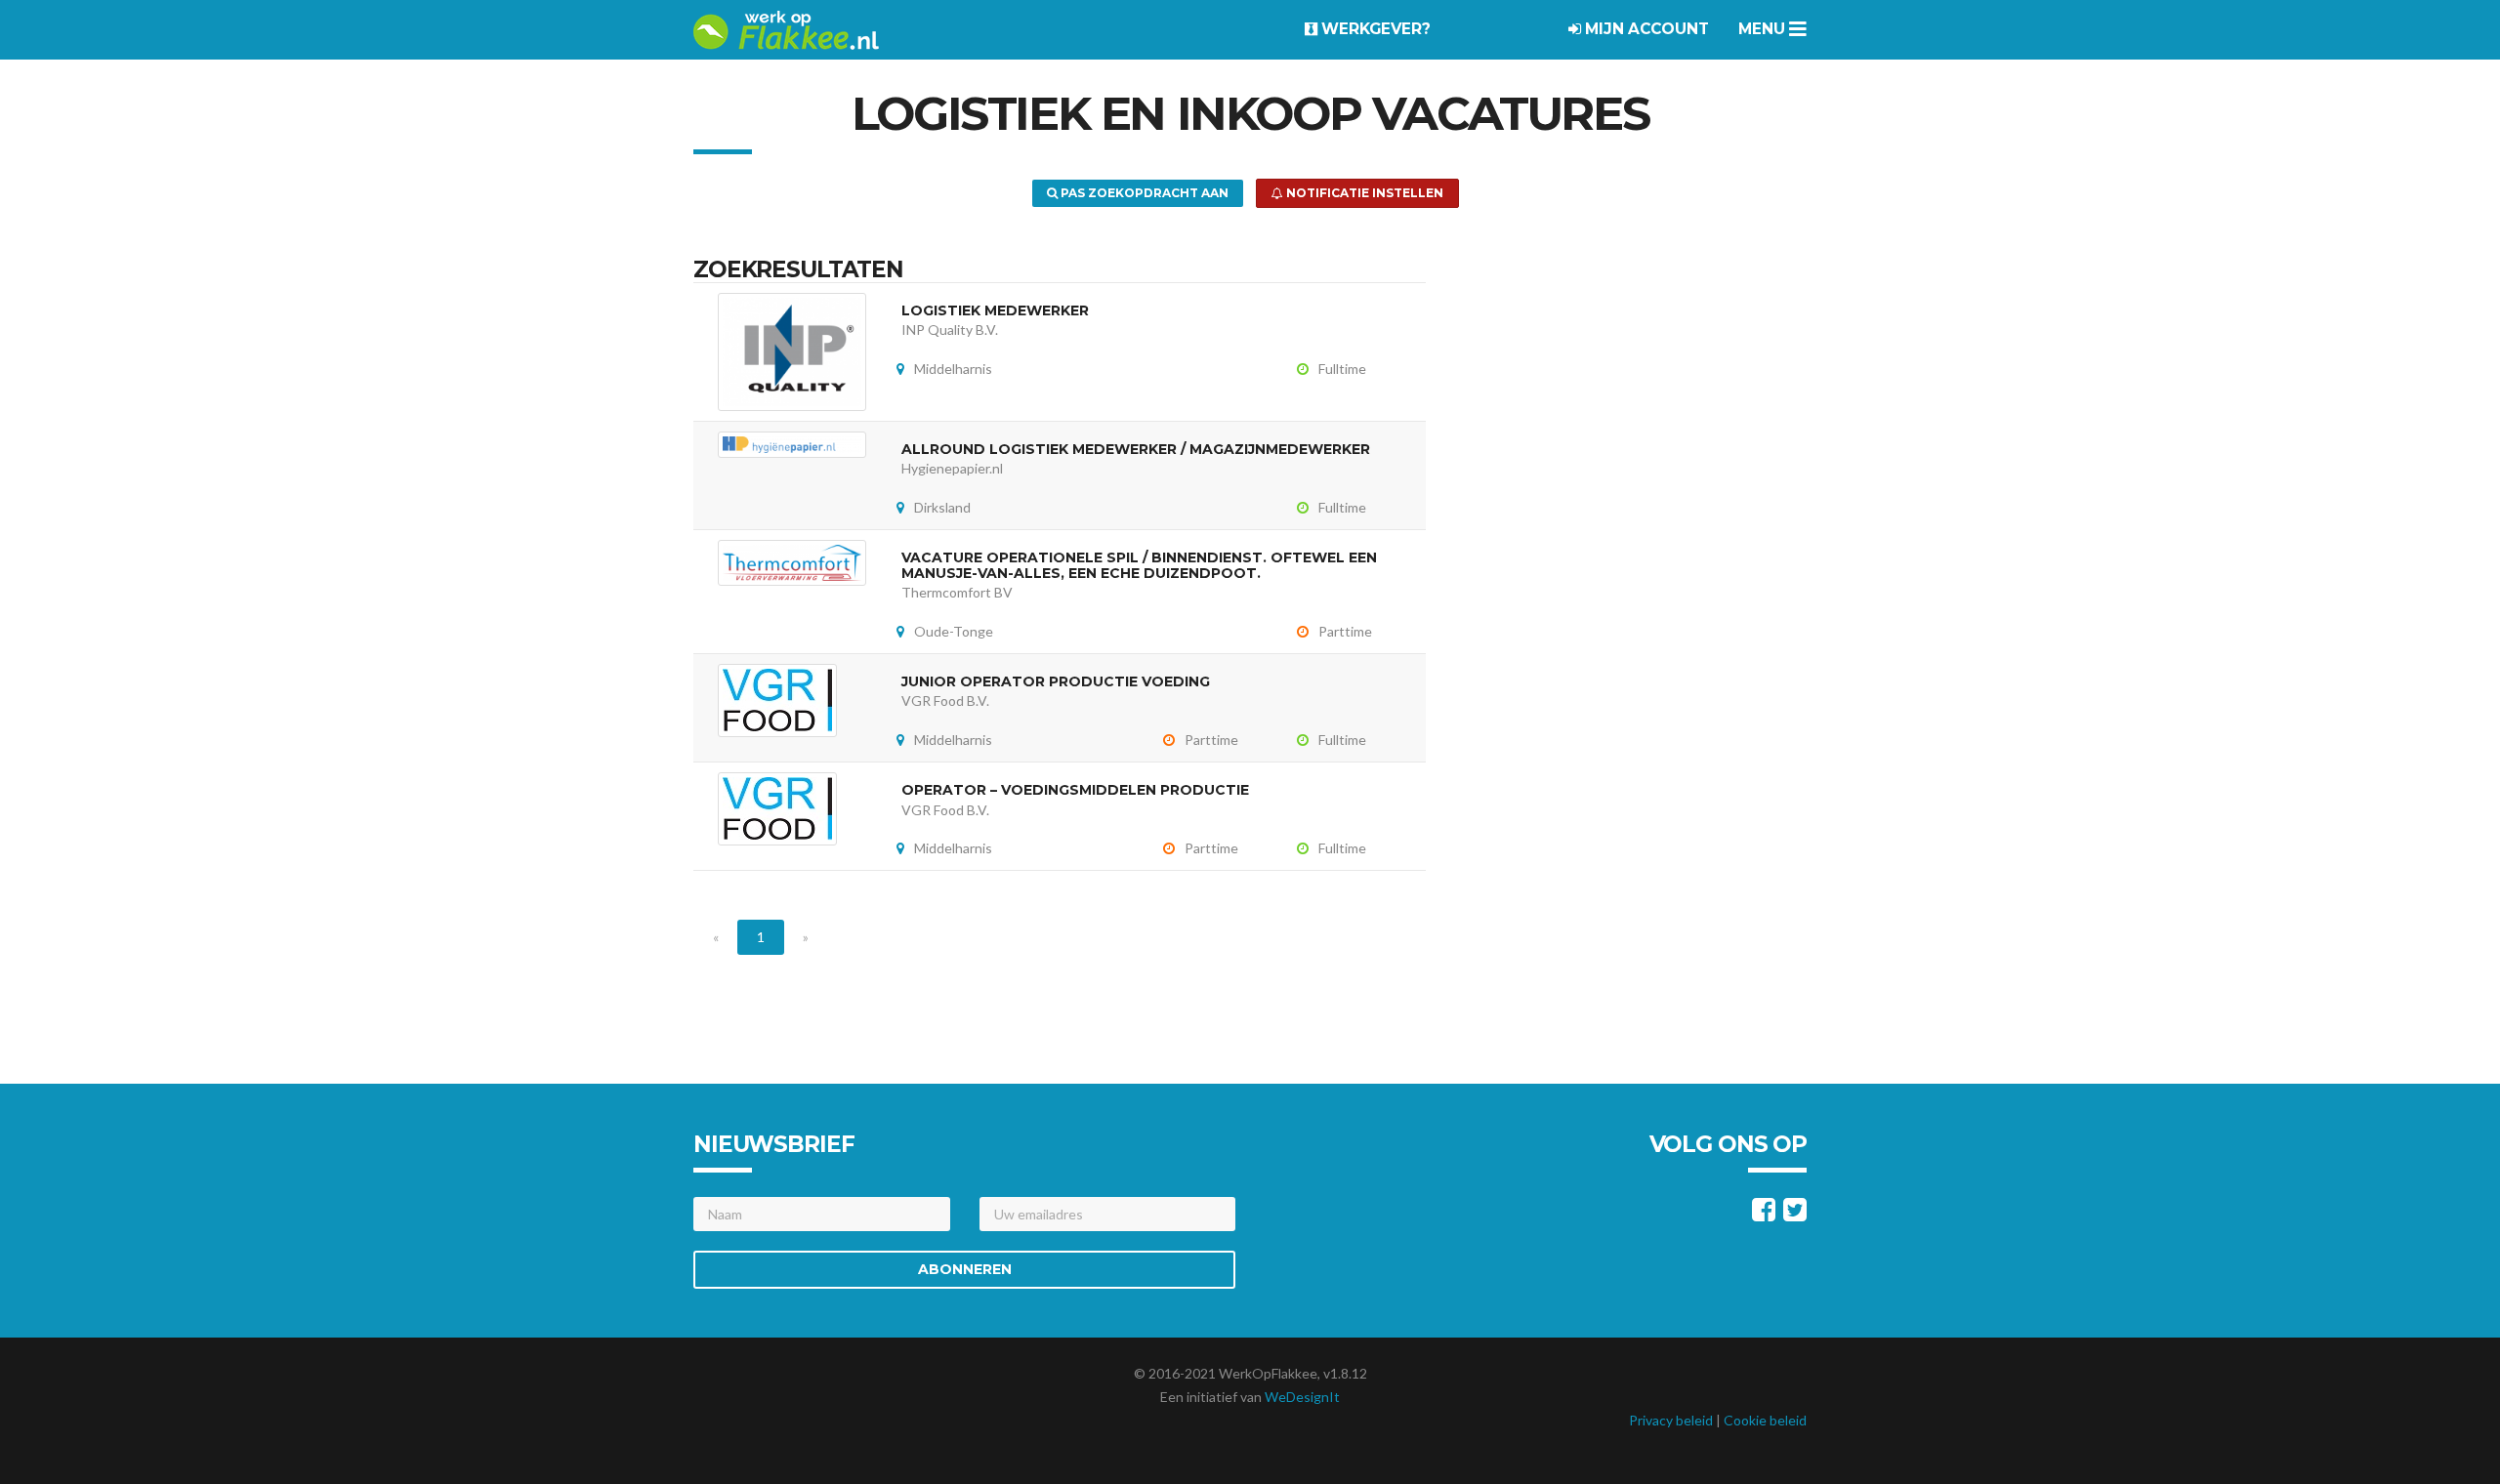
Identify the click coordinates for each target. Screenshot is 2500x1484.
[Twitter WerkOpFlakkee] (1795, 1214)
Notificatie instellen (1363, 193)
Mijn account (1645, 29)
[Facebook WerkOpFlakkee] (1764, 1214)
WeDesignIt (1302, 1397)
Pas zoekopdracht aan (1143, 193)
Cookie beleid (1765, 1420)
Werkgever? (1374, 29)
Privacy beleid (1671, 1420)
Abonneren (965, 1269)
